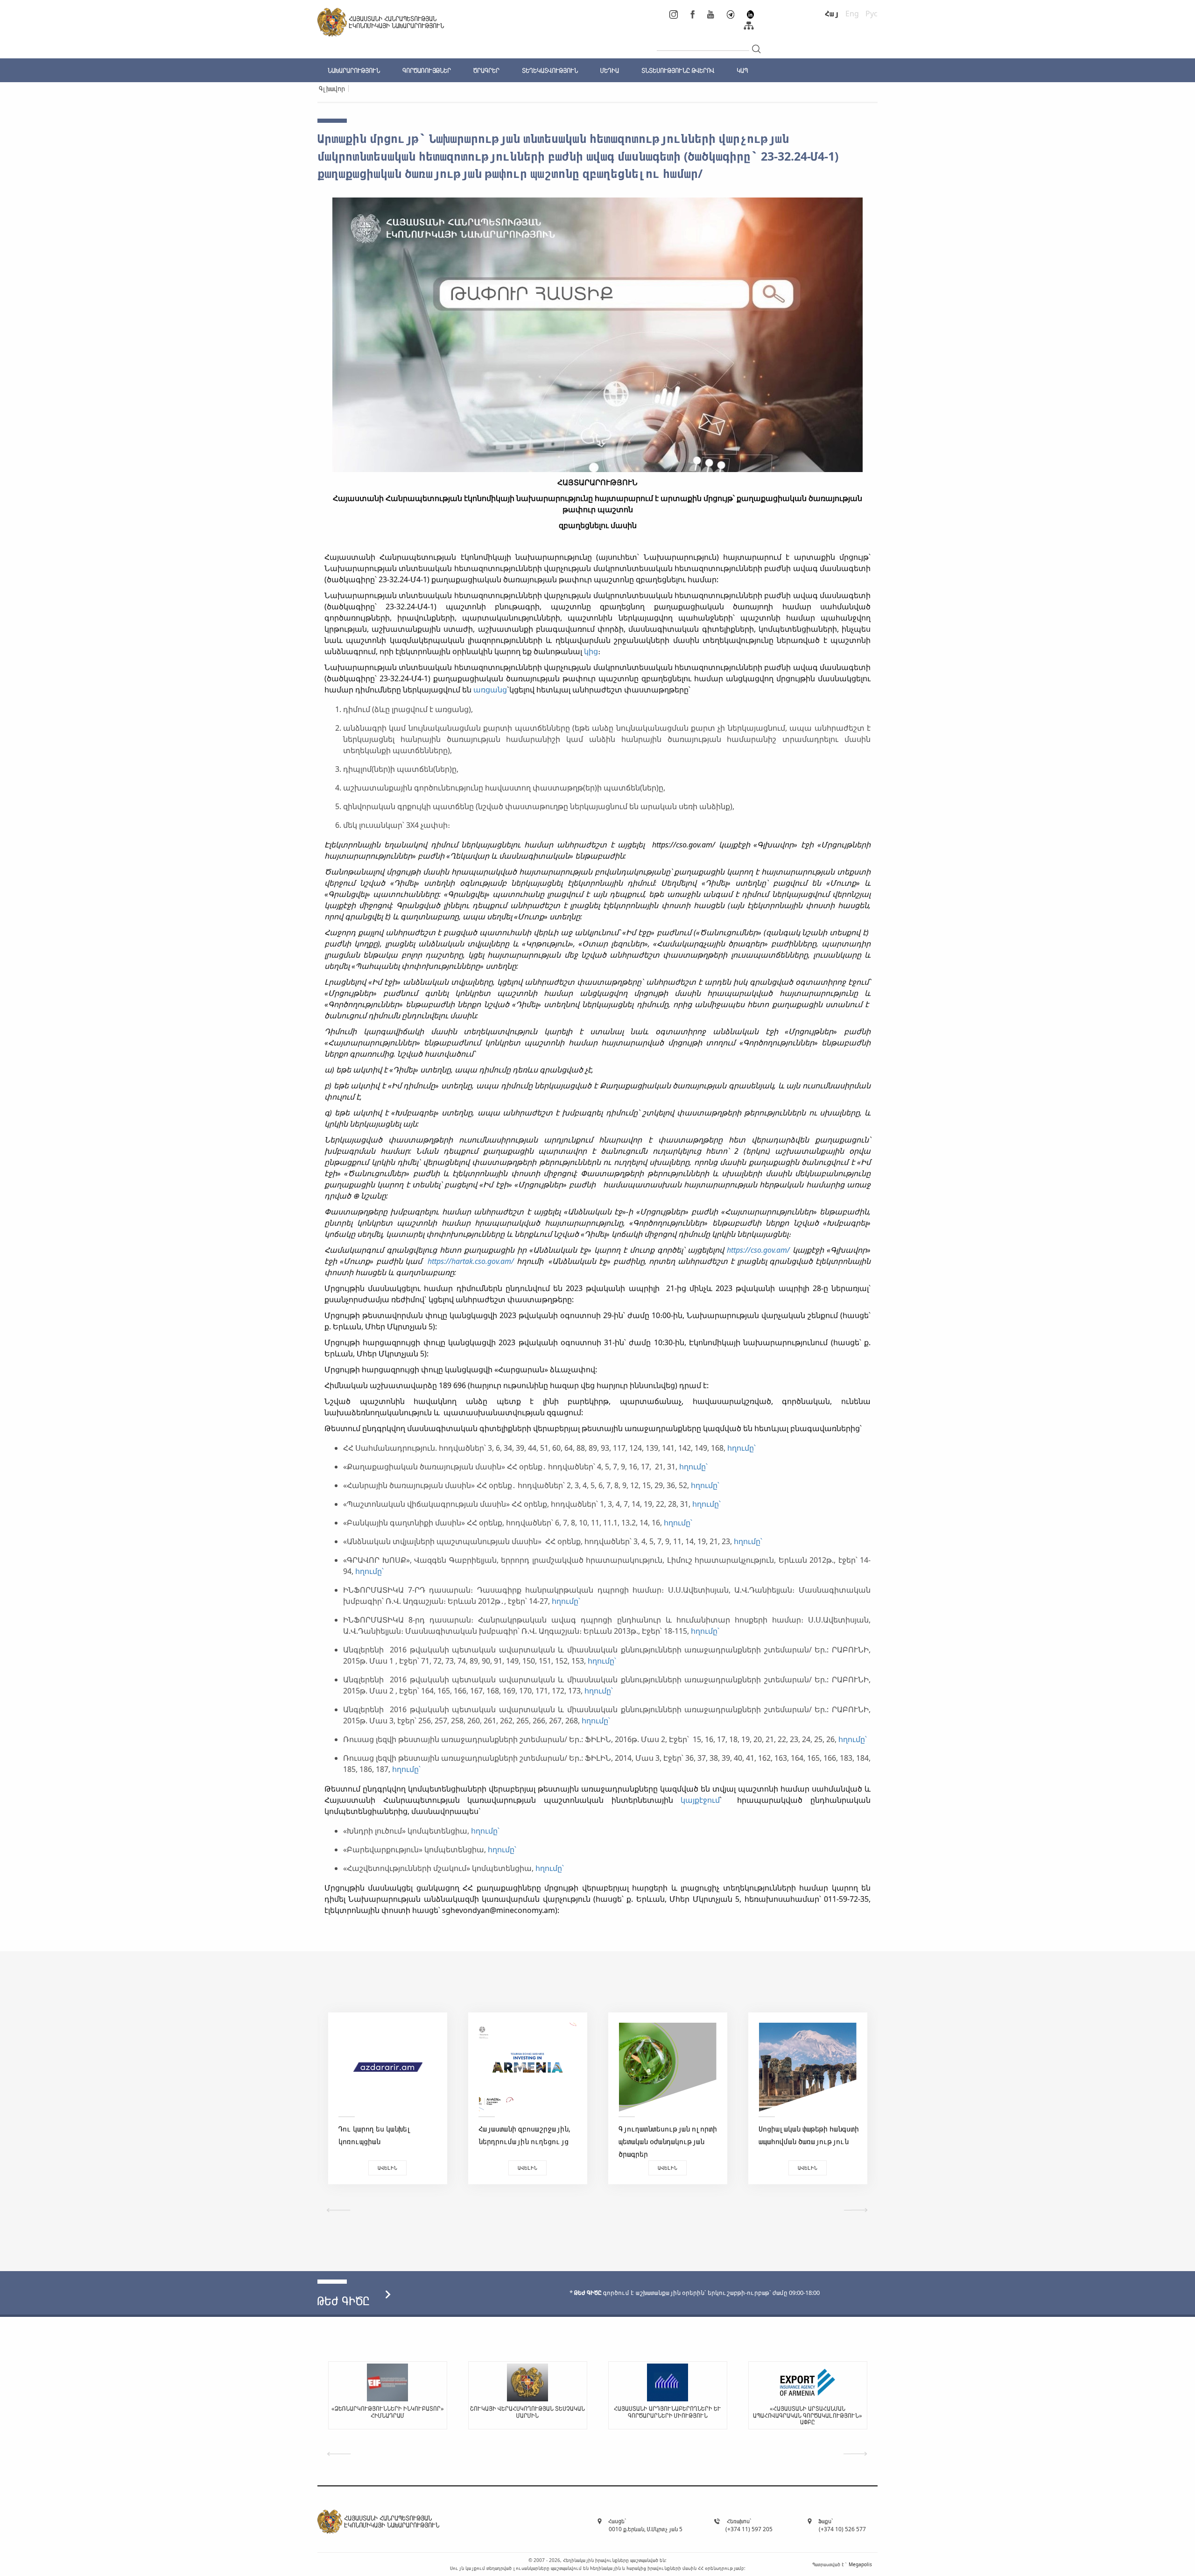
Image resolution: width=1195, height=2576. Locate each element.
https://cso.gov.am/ (758, 1250)
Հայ (832, 14)
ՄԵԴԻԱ (610, 70)
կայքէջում (700, 1800)
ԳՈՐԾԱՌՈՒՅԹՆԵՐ (427, 70)
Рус (872, 14)
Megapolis (860, 2564)
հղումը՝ (742, 1448)
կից (591, 651)
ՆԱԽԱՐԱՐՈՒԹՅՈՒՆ (354, 70)
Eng (852, 14)
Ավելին (387, 2168)
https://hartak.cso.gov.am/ (471, 1261)
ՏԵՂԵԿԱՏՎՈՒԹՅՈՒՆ (550, 70)
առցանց (490, 690)
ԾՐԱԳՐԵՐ (486, 70)
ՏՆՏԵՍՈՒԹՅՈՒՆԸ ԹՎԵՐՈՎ (678, 70)
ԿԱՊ (742, 70)
